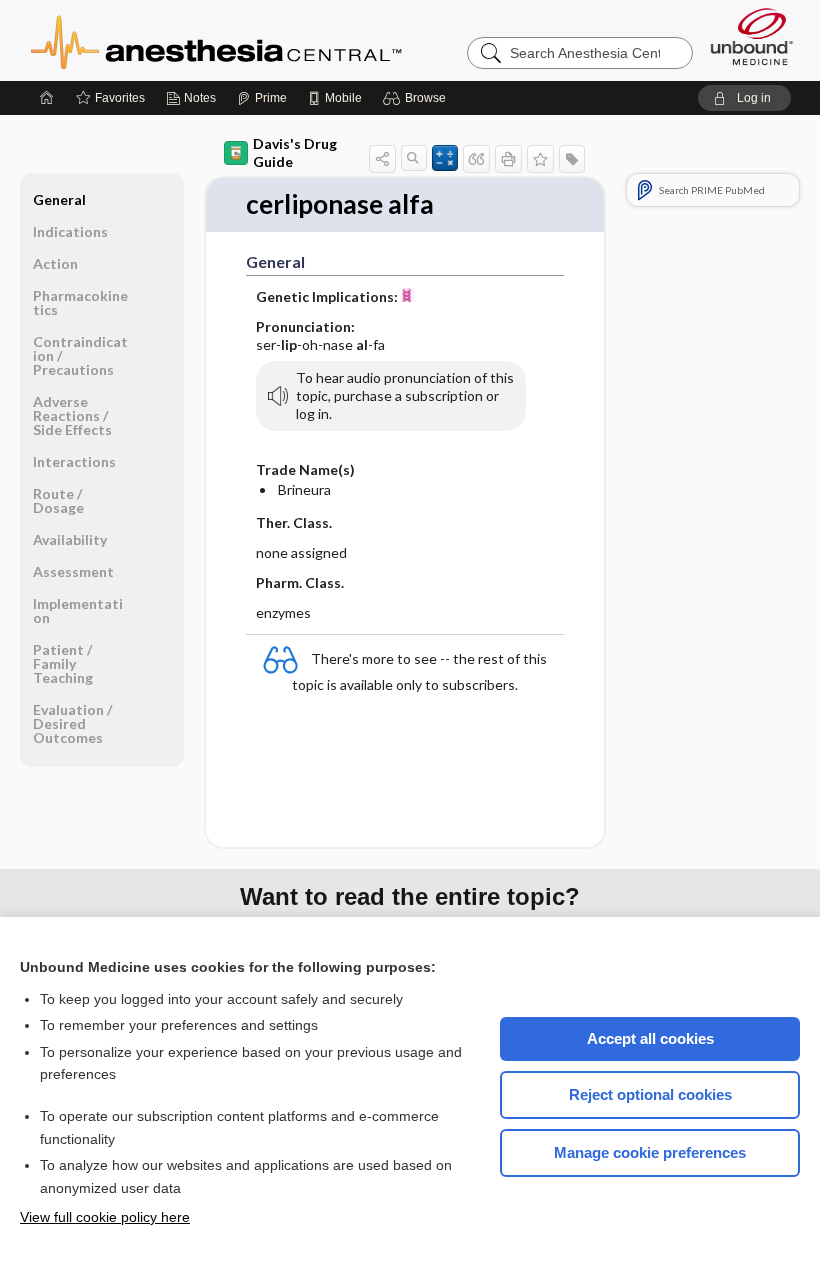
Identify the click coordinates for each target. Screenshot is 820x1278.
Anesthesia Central (279, 40)
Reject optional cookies (650, 1094)
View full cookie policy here (105, 1217)
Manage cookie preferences (650, 1152)
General (59, 199)
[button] (417, 98)
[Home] (47, 98)
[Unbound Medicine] (752, 36)
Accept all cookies (650, 1038)
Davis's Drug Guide (295, 152)
